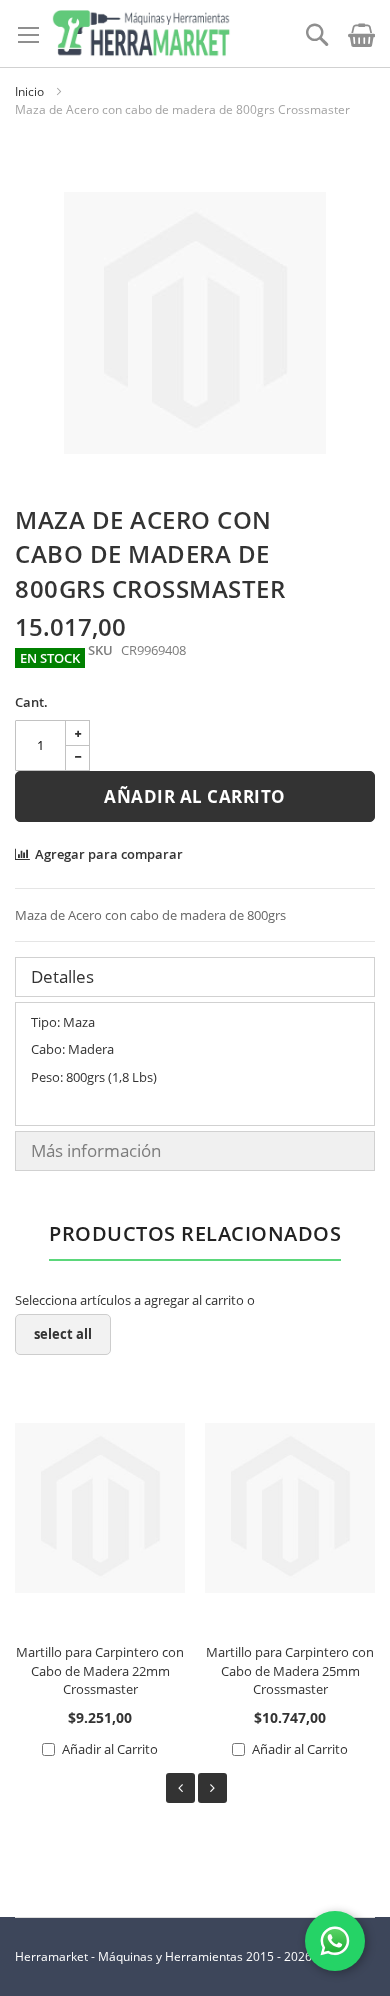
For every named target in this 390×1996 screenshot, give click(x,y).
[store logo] (141, 33)
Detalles (62, 976)
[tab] (195, 977)
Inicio (29, 91)
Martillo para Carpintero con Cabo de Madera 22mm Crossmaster (100, 1670)
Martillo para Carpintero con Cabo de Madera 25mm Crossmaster (290, 1670)
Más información (96, 1150)
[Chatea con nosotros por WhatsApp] (335, 1941)
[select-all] (63, 1334)
